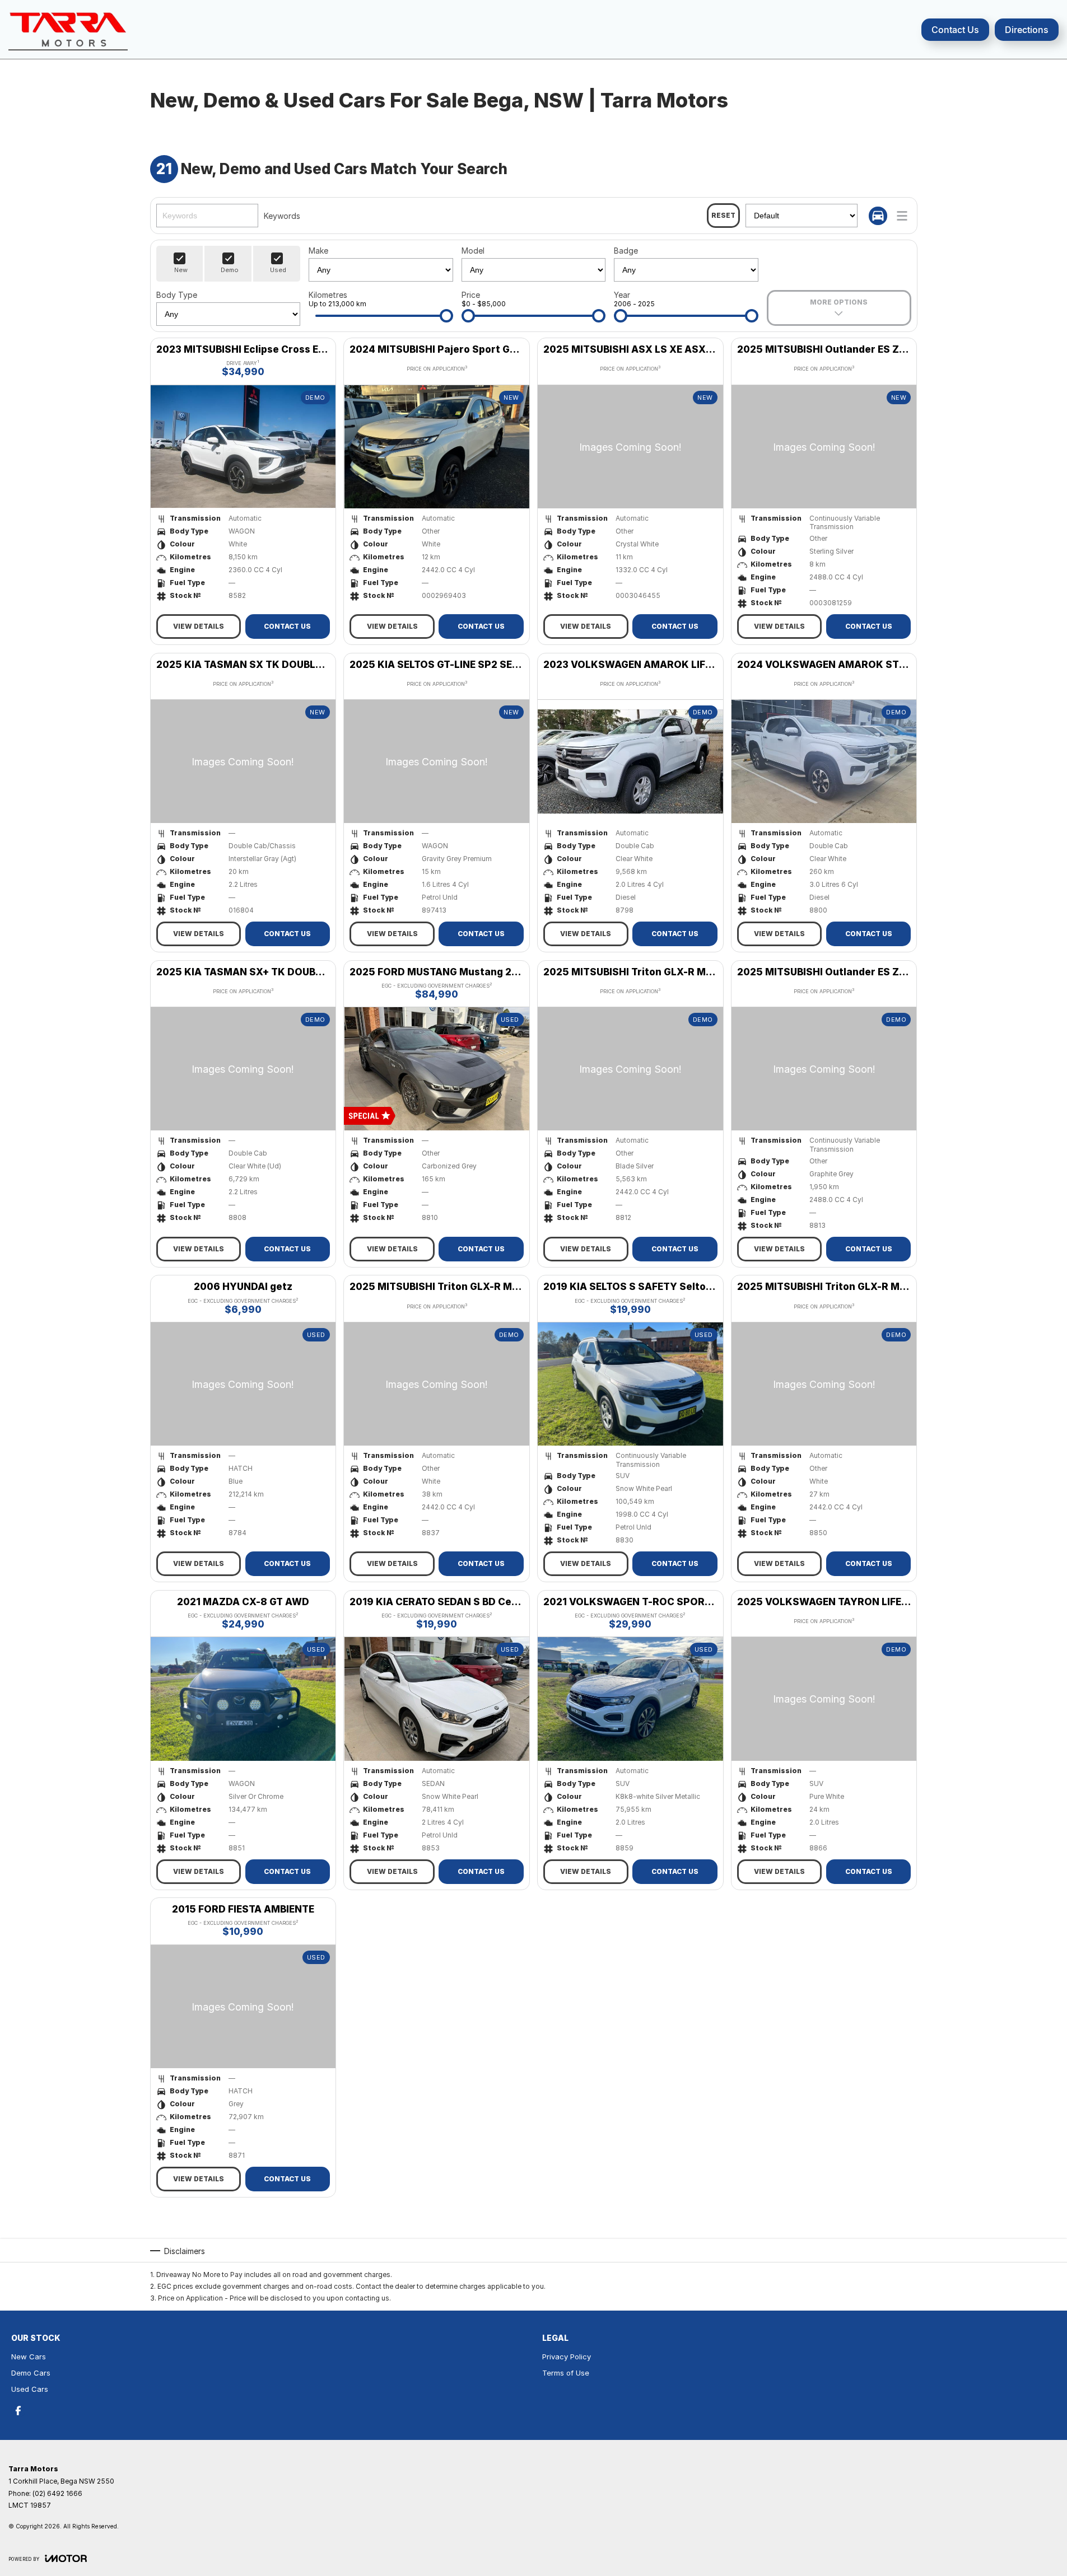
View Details (199, 626)
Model (473, 251)
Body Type (177, 295)
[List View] (902, 216)
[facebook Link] (18, 2411)
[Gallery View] (878, 216)
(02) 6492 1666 (57, 2493)
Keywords (282, 216)
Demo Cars (31, 2373)
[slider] (446, 316)
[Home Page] (68, 29)
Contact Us (955, 30)
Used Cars (30, 2389)
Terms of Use (566, 2373)
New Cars (29, 2357)
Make (318, 251)
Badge (626, 251)
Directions (1027, 30)
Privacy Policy (567, 2357)
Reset (723, 215)
